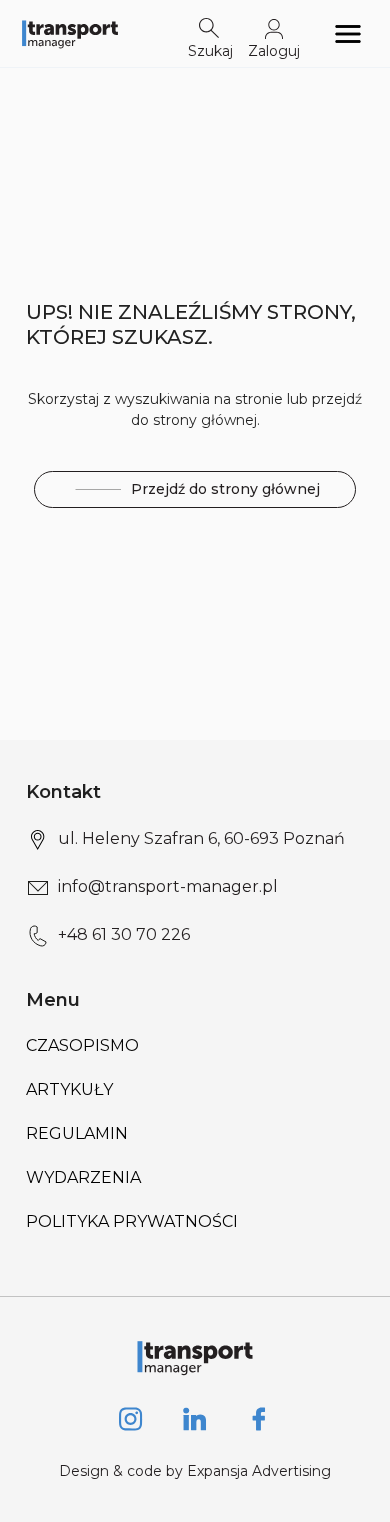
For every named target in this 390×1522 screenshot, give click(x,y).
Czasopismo (82, 1045)
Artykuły (69, 1089)
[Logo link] (70, 33)
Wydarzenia (83, 1177)
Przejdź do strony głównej (225, 489)
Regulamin (77, 1133)
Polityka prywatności (132, 1221)
